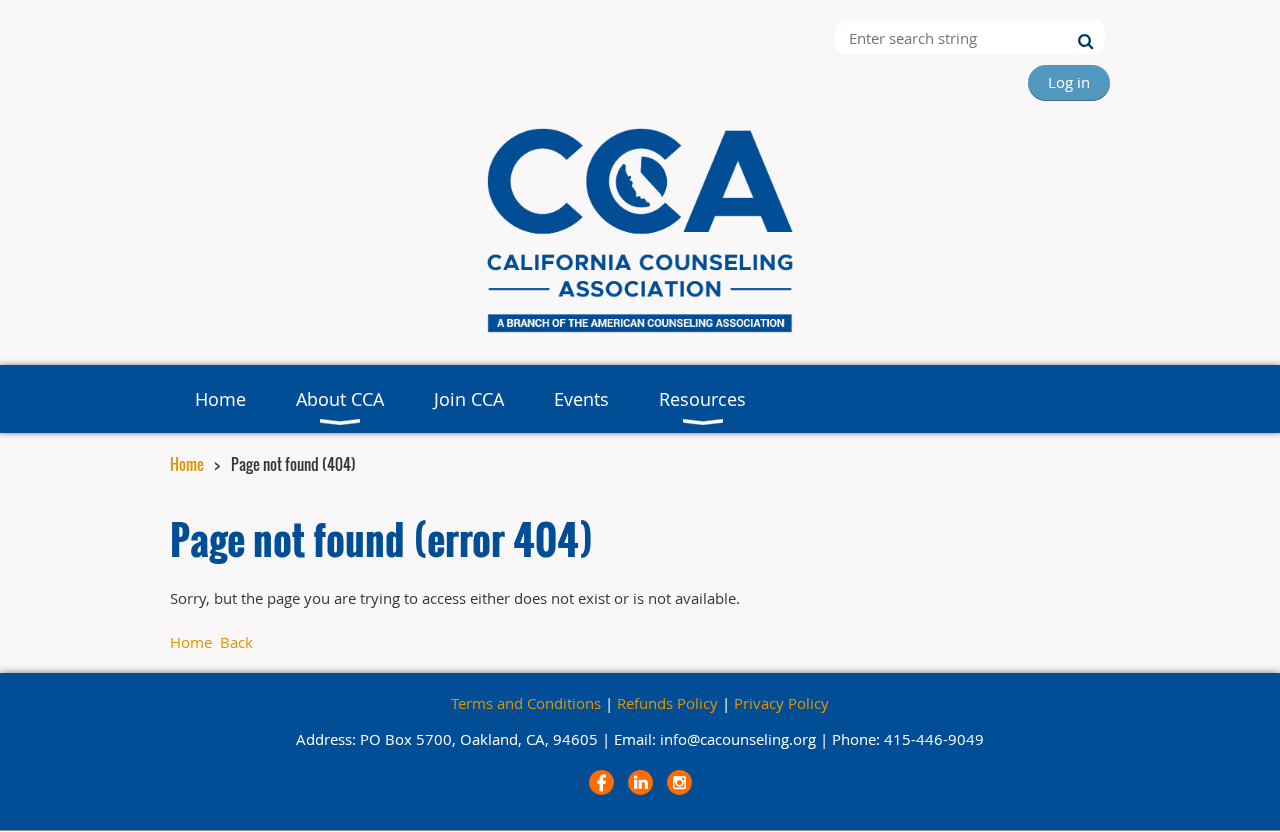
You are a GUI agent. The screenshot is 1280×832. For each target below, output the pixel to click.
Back (236, 642)
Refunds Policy (667, 703)
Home (187, 464)
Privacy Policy (781, 703)
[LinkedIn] (640, 782)
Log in (1069, 82)
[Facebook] (601, 782)
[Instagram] (679, 782)
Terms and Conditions (526, 703)
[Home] (640, 334)
